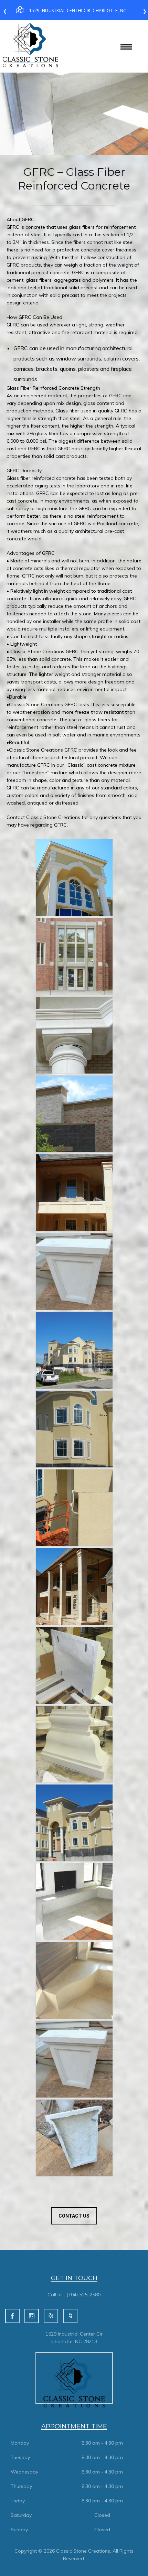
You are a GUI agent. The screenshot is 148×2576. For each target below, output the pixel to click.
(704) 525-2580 (83, 2295)
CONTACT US (74, 2216)
